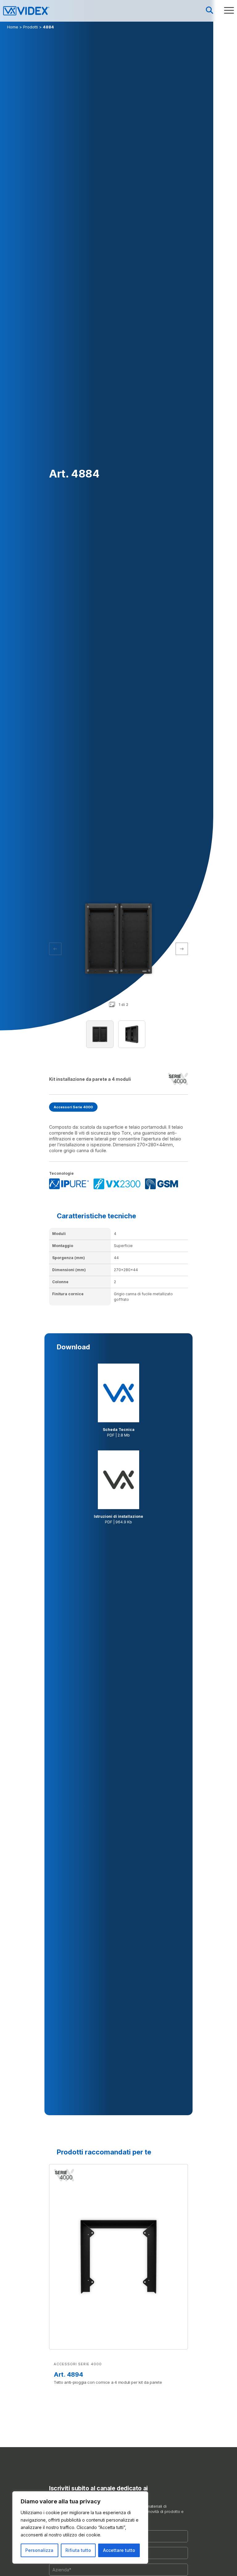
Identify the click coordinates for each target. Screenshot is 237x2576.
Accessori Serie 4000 (73, 1107)
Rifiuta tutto (78, 2550)
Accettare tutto (119, 2550)
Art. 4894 (68, 2374)
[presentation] (182, 949)
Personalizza (39, 2550)
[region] (80, 2527)
